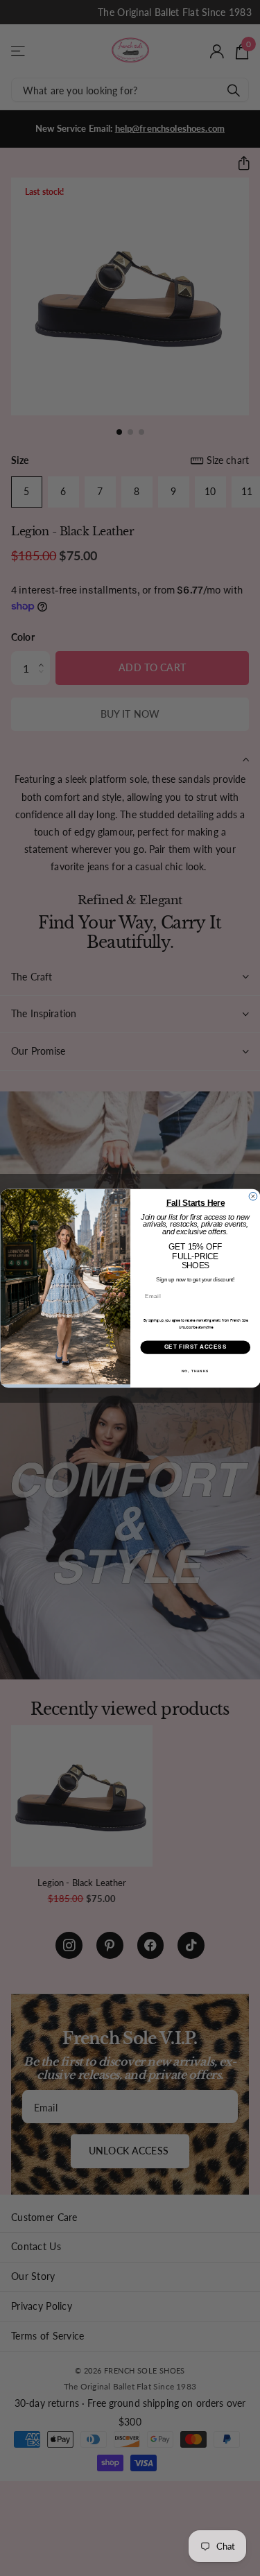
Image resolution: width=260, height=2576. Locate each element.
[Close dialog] (253, 1196)
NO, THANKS (195, 1371)
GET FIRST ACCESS (195, 1347)
